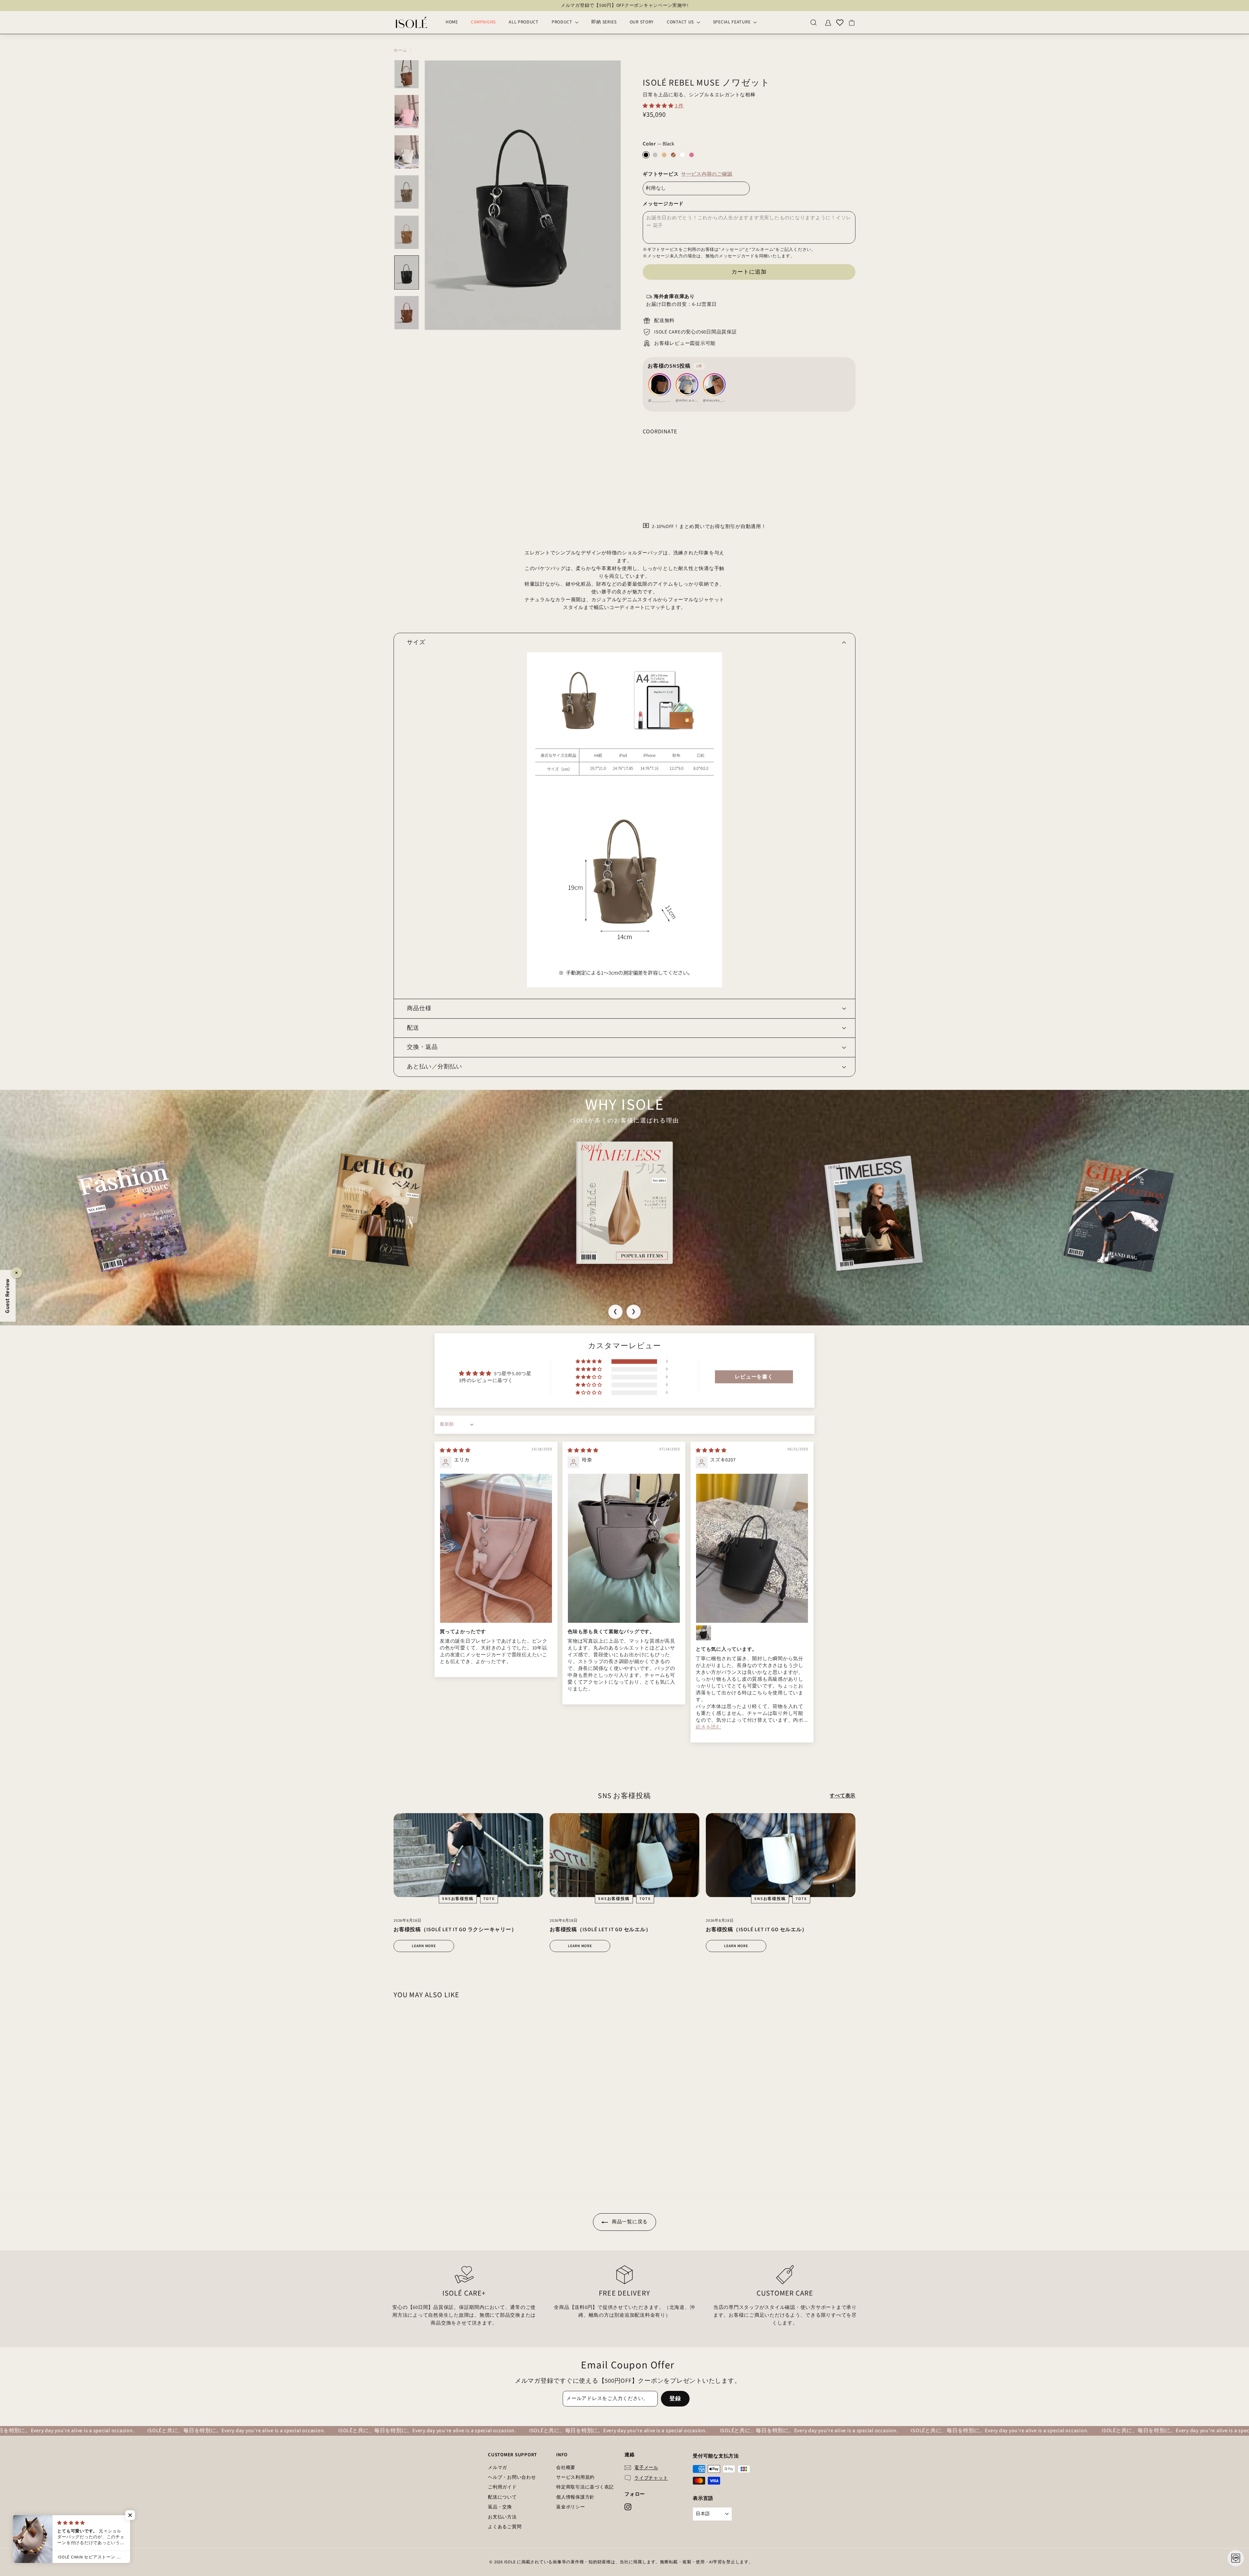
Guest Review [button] (7, 1296)
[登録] (727, 1311)
